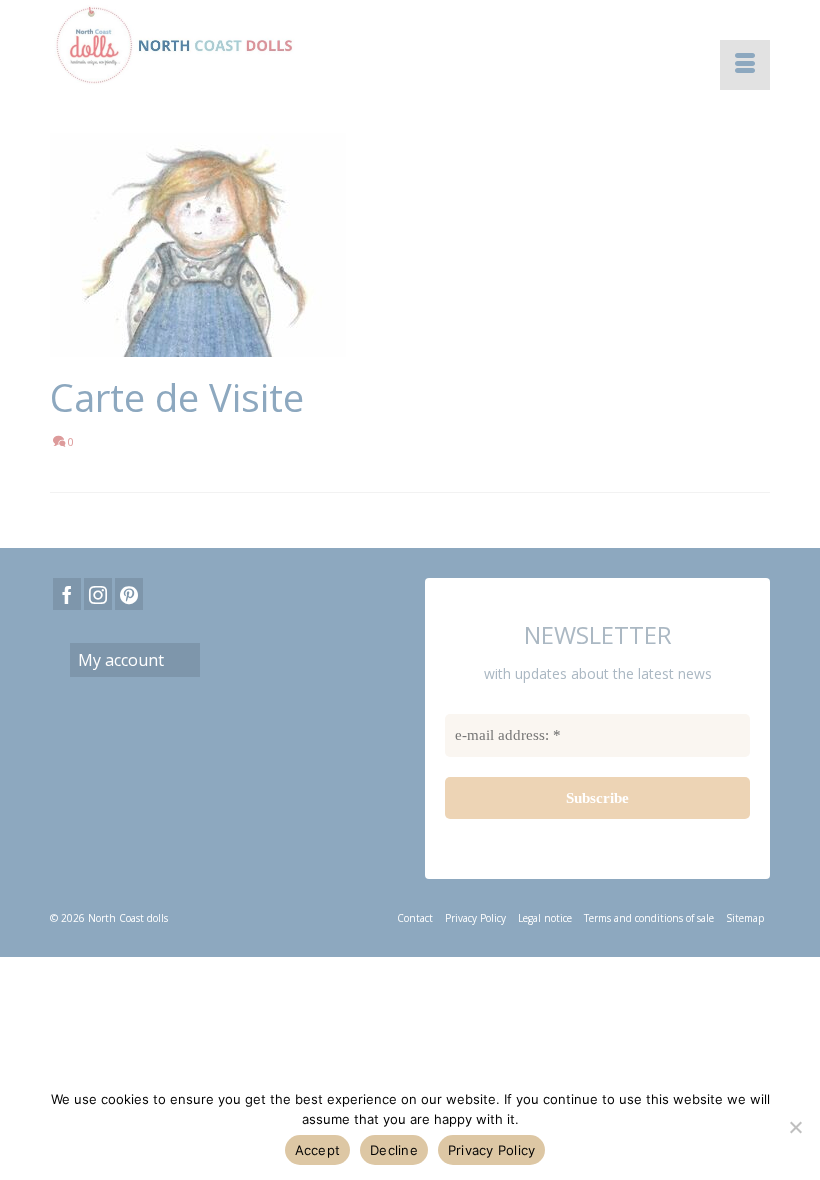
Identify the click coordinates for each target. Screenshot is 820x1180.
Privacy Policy (492, 1150)
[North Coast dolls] (410, 45)
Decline (394, 1150)
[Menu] (745, 65)
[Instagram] (98, 594)
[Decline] (795, 1127)
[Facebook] (67, 594)
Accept (318, 1150)
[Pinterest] (129, 594)
